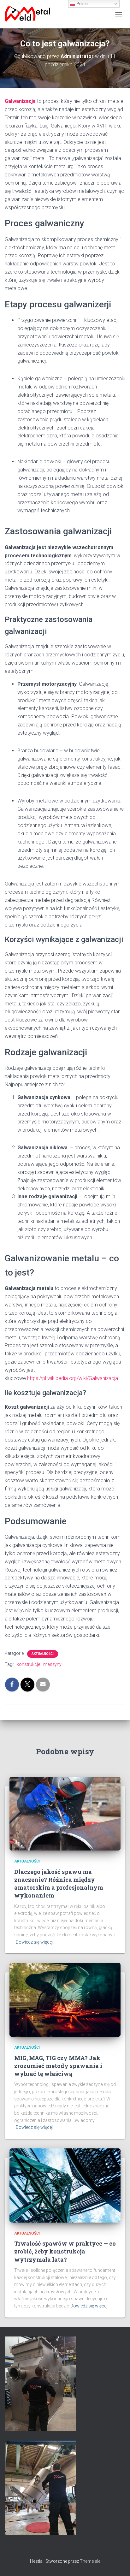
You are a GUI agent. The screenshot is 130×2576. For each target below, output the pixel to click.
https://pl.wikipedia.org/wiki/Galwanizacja (73, 1378)
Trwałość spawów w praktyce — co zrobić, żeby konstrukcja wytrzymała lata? (65, 2251)
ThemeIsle (90, 2561)
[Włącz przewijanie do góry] (118, 2563)
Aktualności (43, 1654)
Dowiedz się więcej (34, 1942)
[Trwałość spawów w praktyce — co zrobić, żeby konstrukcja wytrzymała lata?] (65, 2185)
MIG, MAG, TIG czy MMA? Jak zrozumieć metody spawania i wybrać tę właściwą (58, 2066)
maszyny (52, 1664)
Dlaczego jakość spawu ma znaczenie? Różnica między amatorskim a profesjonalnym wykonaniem (59, 1884)
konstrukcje (28, 1664)
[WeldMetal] (30, 14)
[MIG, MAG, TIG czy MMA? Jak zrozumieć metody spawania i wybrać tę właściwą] (65, 1999)
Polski (81, 4)
